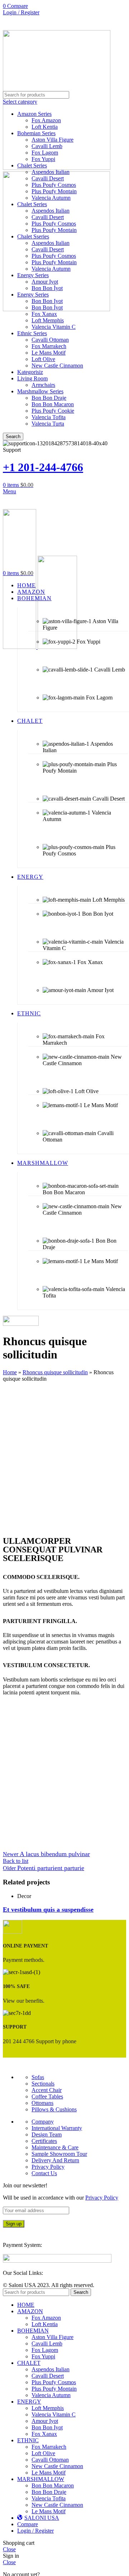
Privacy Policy (48, 2167)
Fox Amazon (46, 120)
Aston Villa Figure (52, 140)
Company (43, 2122)
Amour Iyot (45, 282)
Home (10, 1372)
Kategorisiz (30, 372)
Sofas (38, 2077)
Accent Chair (47, 2090)
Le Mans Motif (49, 353)
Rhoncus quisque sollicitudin (55, 1372)
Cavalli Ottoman (50, 340)
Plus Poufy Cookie (53, 411)
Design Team (47, 2134)
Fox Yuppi (43, 159)
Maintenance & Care (55, 2147)
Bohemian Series (36, 133)
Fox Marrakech (49, 346)
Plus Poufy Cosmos (54, 185)
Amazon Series (34, 114)
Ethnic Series (32, 333)
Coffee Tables (47, 2096)
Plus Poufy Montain (54, 191)
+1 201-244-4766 (43, 467)
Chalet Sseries (33, 236)
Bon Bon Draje (49, 398)
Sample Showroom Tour (59, 2154)
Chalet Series (32, 165)
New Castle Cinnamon (57, 366)
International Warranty (57, 2128)
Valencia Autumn (51, 198)
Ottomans (42, 2103)
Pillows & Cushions (54, 2109)
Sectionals (43, 2084)
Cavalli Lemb (47, 146)
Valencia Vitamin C (54, 327)
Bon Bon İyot (47, 288)
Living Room (32, 378)
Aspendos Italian (51, 172)
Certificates (44, 2141)
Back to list (16, 1861)
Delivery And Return (55, 2160)
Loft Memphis (48, 320)
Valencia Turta (48, 424)
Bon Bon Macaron (53, 404)
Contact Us (44, 2173)
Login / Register (35, 2531)
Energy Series (33, 275)
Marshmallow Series (40, 391)
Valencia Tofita (49, 417)
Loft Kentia (45, 127)
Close (9, 2549)
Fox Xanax (44, 314)
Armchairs (43, 385)
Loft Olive (43, 359)
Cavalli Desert (48, 178)
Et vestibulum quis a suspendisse (48, 1910)
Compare (28, 2524)
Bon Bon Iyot (47, 301)
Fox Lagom (45, 153)
